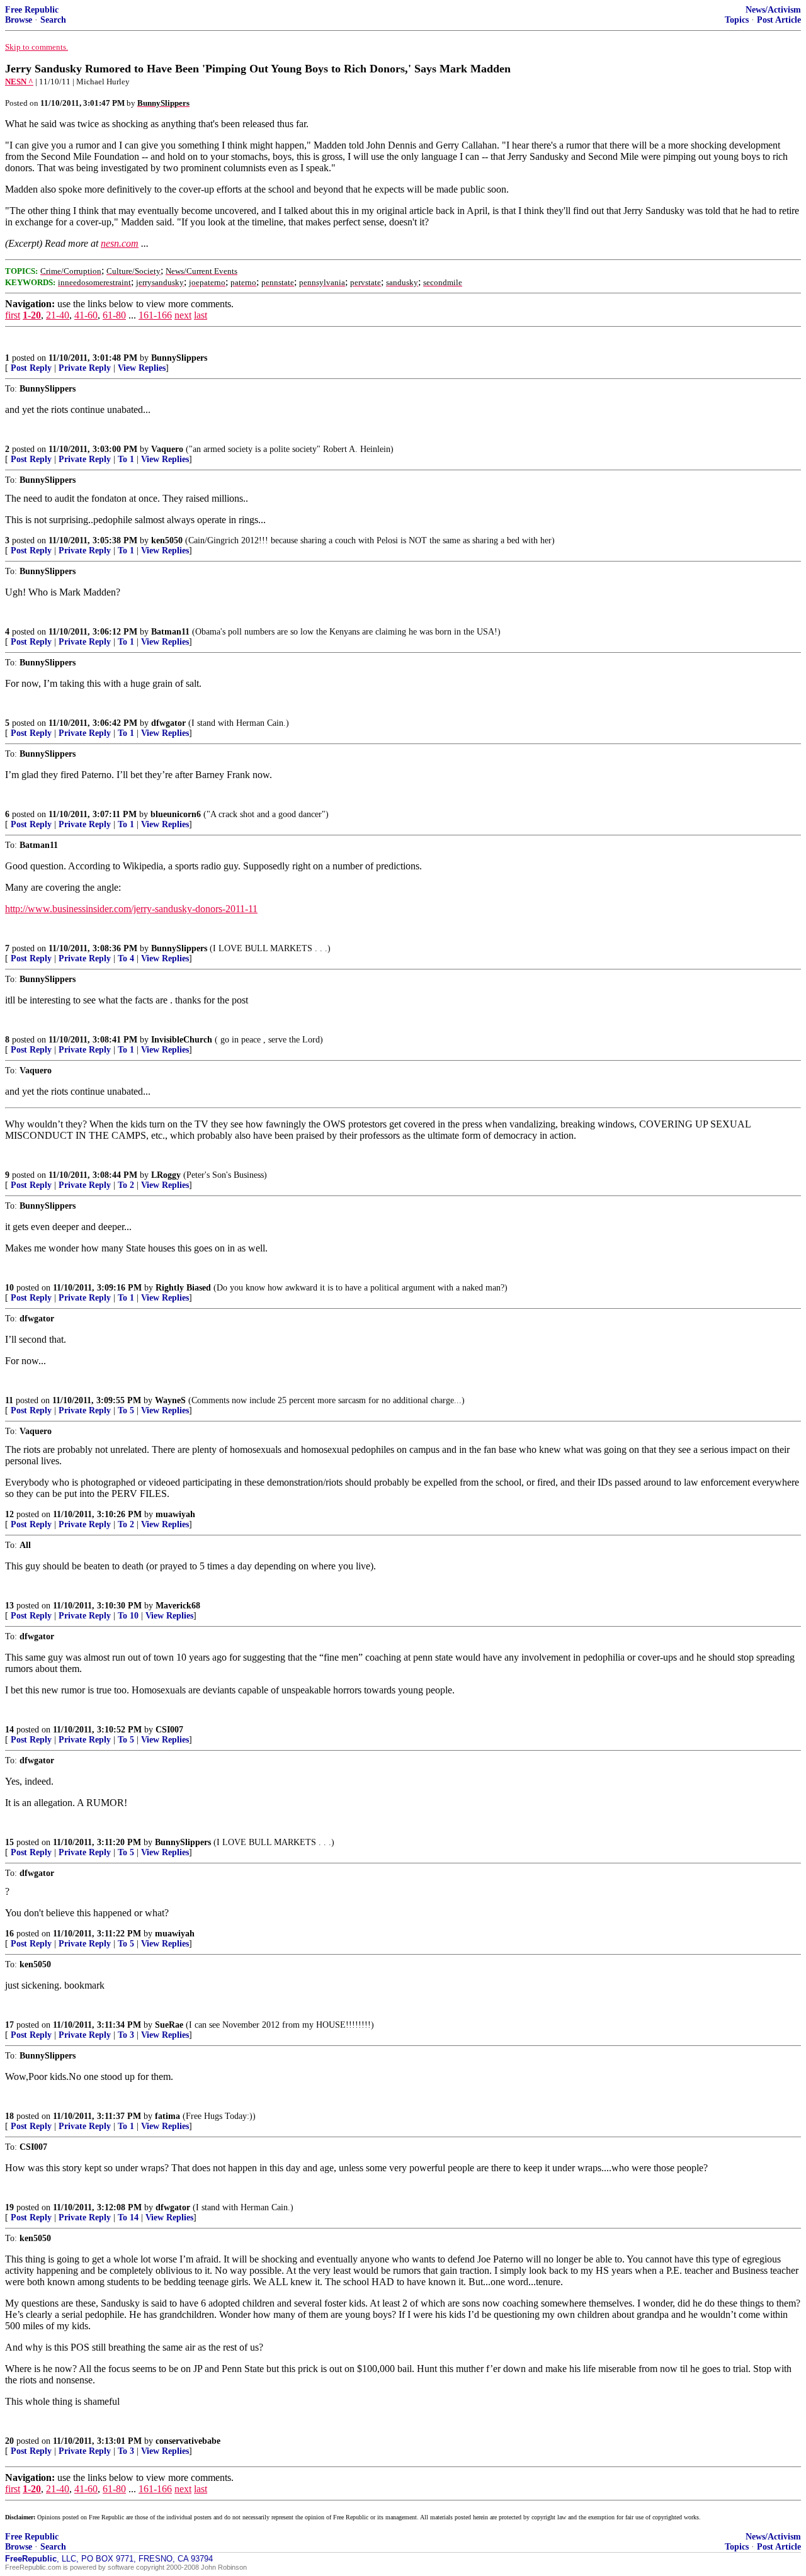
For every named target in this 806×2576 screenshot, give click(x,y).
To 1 (126, 459)
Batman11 (170, 632)
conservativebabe (188, 2441)
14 (9, 1730)
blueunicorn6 (176, 814)
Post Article (779, 20)
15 (9, 1842)
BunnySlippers (179, 358)
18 (9, 2116)
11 (9, 1400)
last (201, 315)
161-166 (155, 315)
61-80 (114, 315)
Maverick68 (178, 1606)
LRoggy (166, 1175)
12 (9, 1514)
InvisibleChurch (182, 1040)
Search (53, 20)
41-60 (86, 315)
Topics (737, 20)
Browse (19, 20)
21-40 (58, 315)
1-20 (32, 315)
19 (9, 2207)
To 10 (128, 1616)
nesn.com (120, 243)
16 (9, 1934)
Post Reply (31, 368)
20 (9, 2441)
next (183, 315)
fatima (167, 2116)
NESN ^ (19, 82)
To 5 (126, 1410)
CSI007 (169, 1730)
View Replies (142, 368)
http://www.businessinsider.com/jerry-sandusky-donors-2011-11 (131, 909)
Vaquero (167, 449)
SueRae (169, 2025)
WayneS (170, 1400)
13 (9, 1606)
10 (9, 1288)
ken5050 (167, 540)
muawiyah (175, 1514)
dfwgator (168, 723)
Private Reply (85, 368)
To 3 (126, 2035)
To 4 (126, 958)
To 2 (126, 1185)
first (13, 315)
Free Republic (32, 10)
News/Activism (773, 10)
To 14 (128, 2217)
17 (9, 2025)
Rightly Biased (183, 1288)
